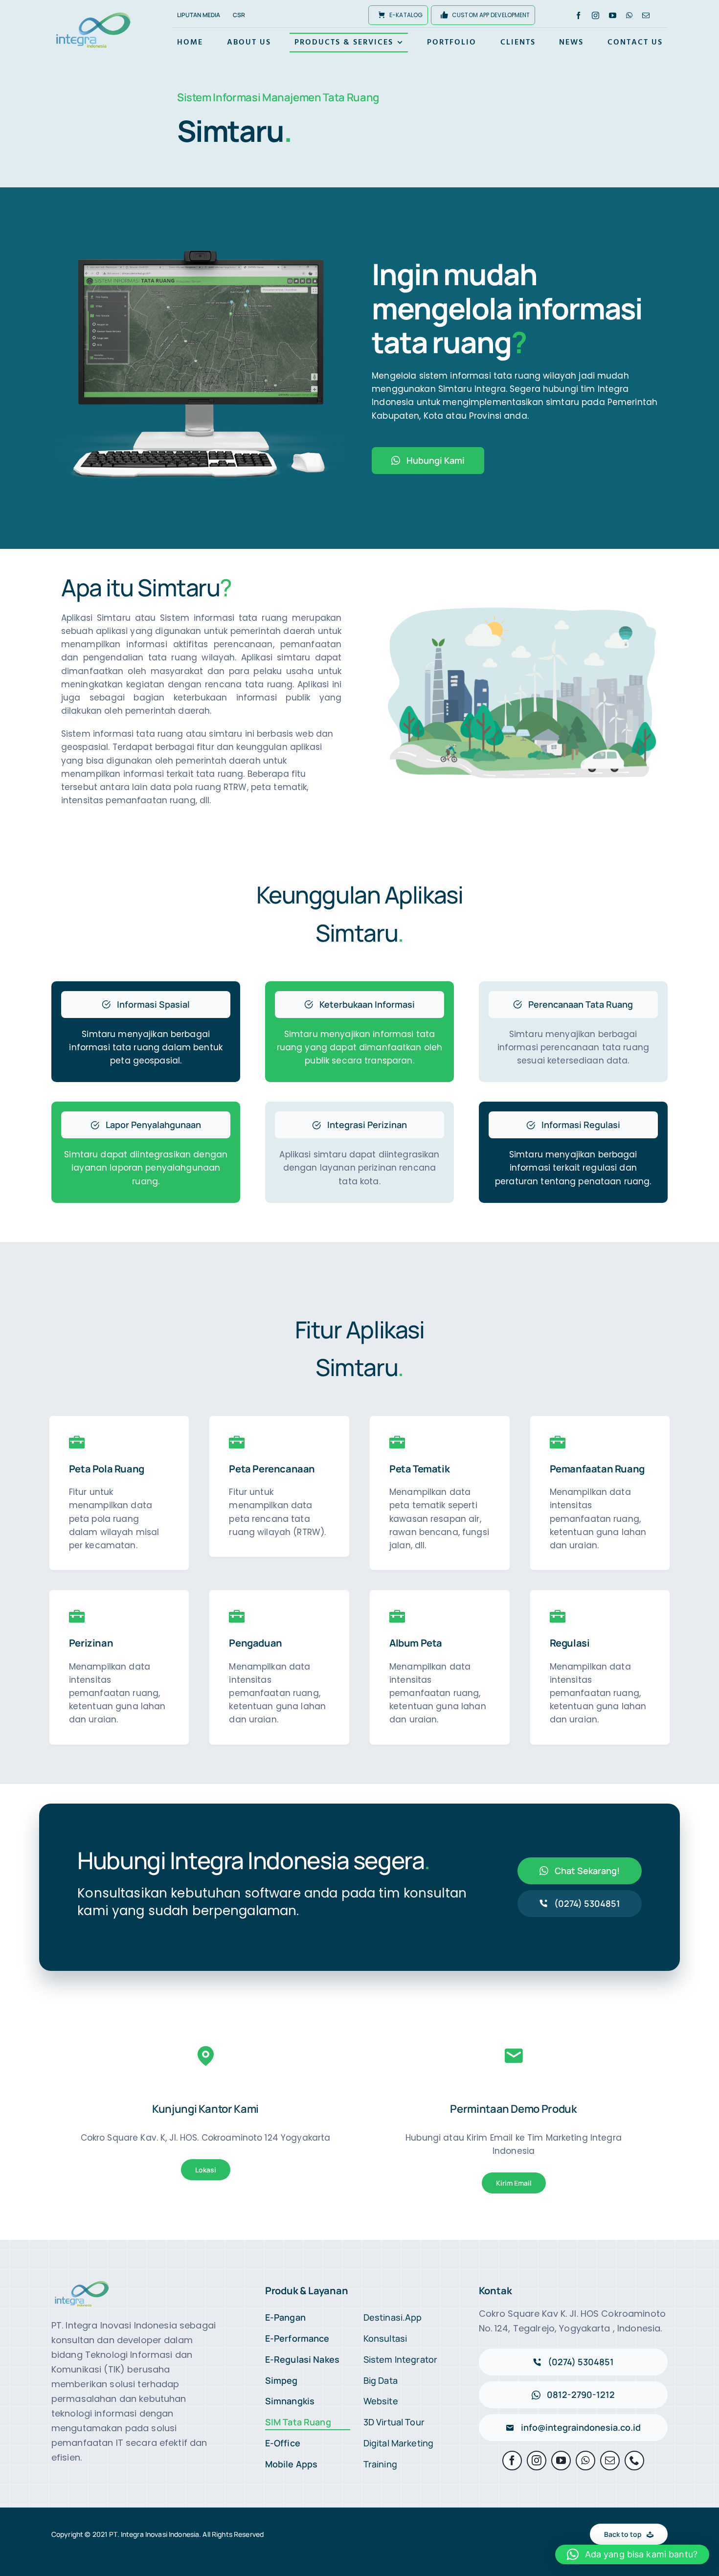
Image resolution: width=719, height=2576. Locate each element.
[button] (632, 2554)
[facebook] (578, 15)
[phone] (634, 2461)
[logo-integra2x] (93, 14)
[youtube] (613, 15)
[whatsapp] (629, 15)
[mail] (646, 15)
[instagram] (595, 15)
